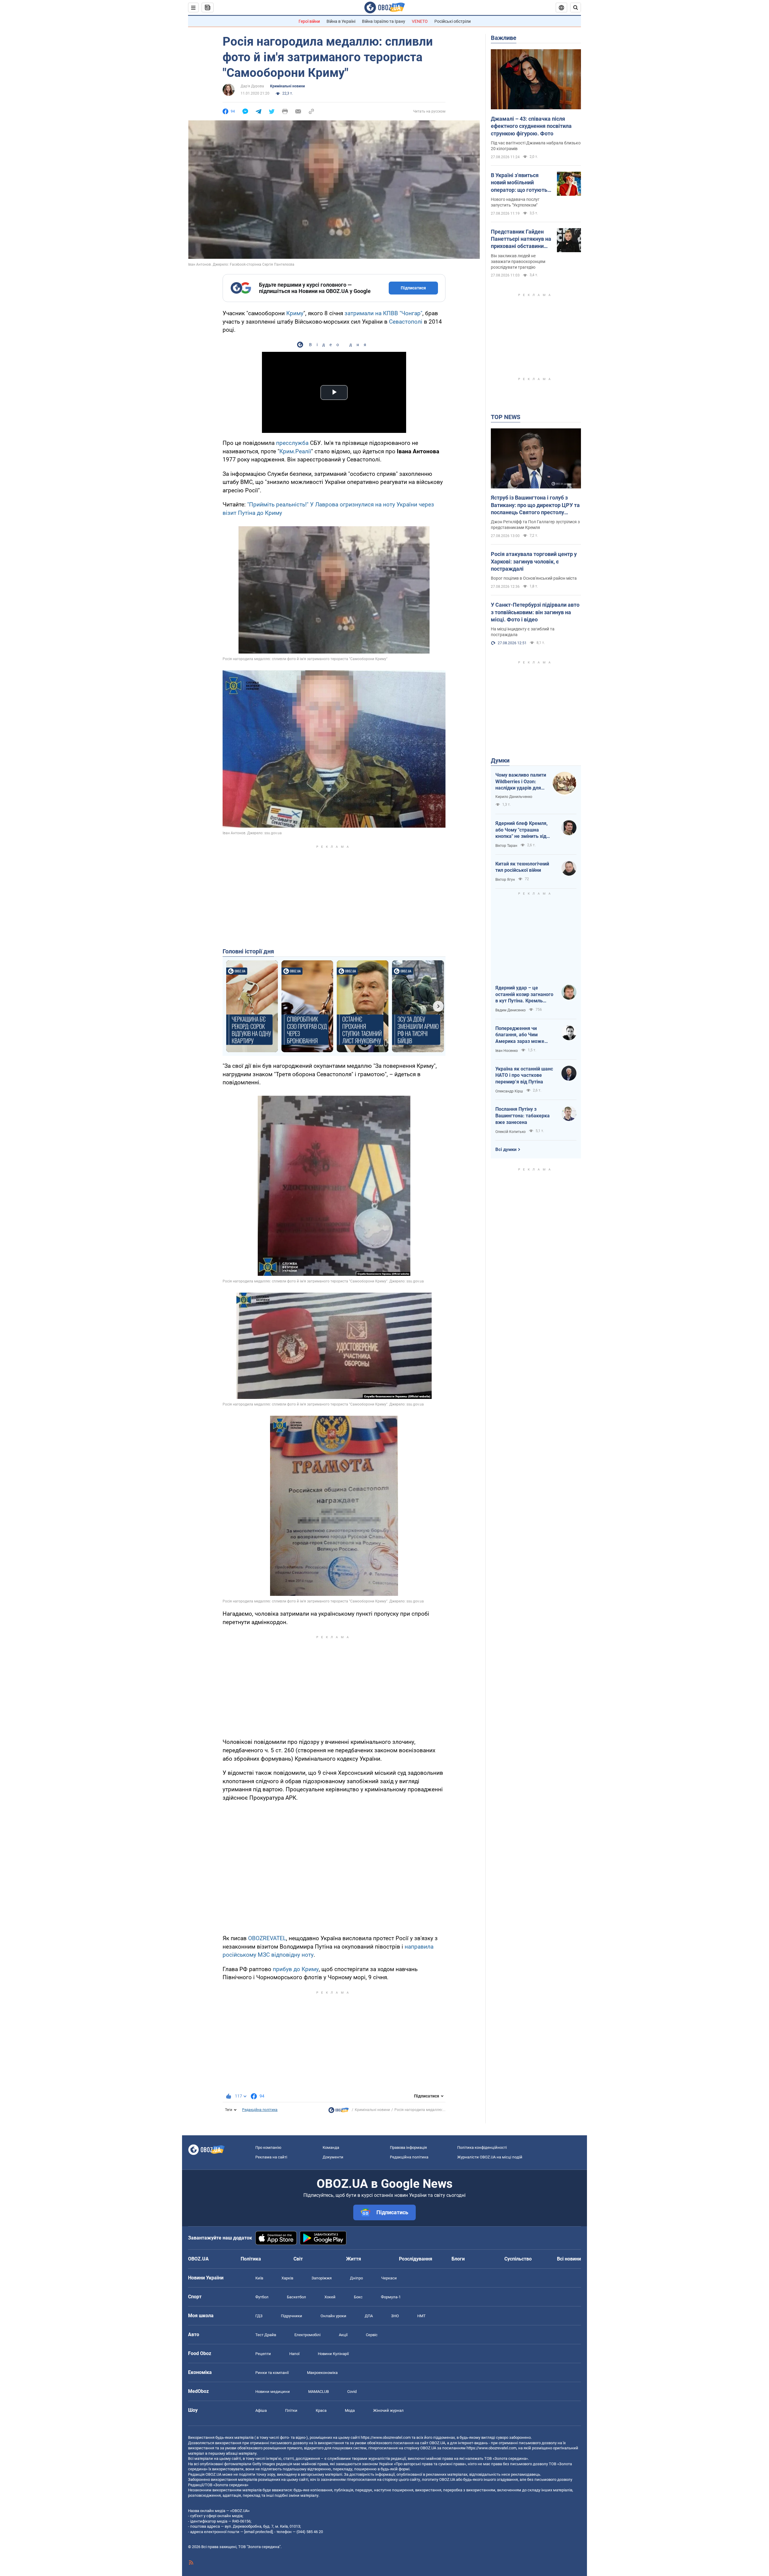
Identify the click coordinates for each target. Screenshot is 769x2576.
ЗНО (395, 2316)
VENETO (420, 21)
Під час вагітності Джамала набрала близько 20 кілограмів (536, 146)
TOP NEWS (506, 417)
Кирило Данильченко (514, 797)
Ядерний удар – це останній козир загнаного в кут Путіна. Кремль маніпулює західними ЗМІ (525, 995)
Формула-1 (391, 2297)
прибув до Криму (296, 1969)
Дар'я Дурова (252, 86)
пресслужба (292, 443)
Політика (251, 2259)
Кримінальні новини (287, 86)
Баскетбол (296, 2297)
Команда (331, 2147)
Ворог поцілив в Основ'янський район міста (534, 578)
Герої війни (309, 21)
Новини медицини (273, 2392)
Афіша (261, 2410)
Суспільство (518, 2259)
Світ (298, 2259)
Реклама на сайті (271, 2157)
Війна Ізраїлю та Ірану (384, 21)
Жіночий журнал (388, 2410)
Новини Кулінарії (333, 2354)
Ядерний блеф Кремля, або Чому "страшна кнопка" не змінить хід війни (521, 830)
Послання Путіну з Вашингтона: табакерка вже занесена (523, 1116)
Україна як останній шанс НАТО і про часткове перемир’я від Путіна (524, 1075)
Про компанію (268, 2147)
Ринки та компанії (272, 2373)
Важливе (504, 38)
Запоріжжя (322, 2278)
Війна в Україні (341, 21)
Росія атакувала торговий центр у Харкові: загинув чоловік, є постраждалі (534, 561)
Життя (354, 2259)
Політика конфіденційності (482, 2147)
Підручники (292, 2316)
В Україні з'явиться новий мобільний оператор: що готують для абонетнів (519, 183)
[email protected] (258, 2532)
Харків (287, 2278)
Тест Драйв (266, 2335)
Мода (350, 2410)
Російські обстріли (453, 21)
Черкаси (389, 2278)
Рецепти (263, 2354)
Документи (333, 2157)
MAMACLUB (319, 2392)
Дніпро (356, 2278)
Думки (500, 760)
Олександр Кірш (509, 1091)
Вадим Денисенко (511, 1010)
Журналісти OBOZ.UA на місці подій (490, 2157)
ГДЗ (259, 2316)
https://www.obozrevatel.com (386, 2437)
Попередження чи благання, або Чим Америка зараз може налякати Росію (520, 1035)
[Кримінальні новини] (339, 2112)
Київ (259, 2278)
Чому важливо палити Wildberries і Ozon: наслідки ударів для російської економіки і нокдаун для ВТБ (521, 782)
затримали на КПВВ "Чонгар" (383, 313)
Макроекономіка (322, 2373)
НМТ (421, 2316)
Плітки (291, 2410)
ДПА (369, 2316)
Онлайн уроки (333, 2316)
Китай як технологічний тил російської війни (522, 867)
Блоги (458, 2259)
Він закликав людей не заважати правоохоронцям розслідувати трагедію (518, 261)
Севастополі (406, 322)
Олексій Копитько (511, 1132)
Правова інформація (408, 2147)
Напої (294, 2354)
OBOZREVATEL (267, 1938)
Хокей (330, 2297)
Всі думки (506, 1149)
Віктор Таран (506, 846)
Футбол (262, 2297)
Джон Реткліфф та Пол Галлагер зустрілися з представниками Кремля (535, 525)
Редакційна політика (260, 2110)
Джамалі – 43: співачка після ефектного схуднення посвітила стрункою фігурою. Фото (531, 126)
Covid (352, 2392)
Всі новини (569, 2259)
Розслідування (416, 2259)
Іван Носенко (507, 1051)
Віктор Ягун (505, 880)
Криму (295, 313)
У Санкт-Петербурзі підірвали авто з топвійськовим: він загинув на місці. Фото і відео (535, 612)
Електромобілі (307, 2335)
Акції (343, 2335)
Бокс (358, 2297)
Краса (321, 2410)
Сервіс (372, 2335)
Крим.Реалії (295, 451)
